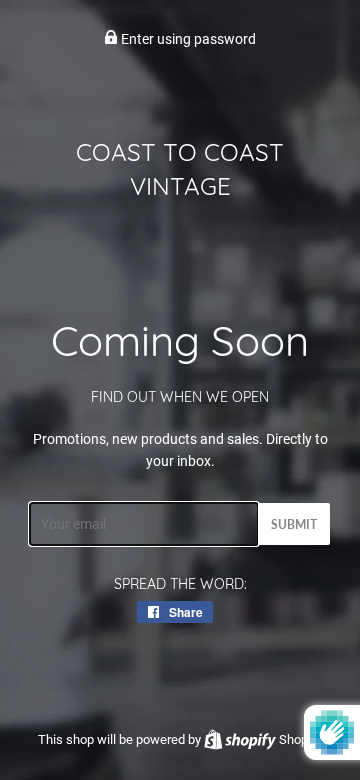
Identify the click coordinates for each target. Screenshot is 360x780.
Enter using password (187, 39)
